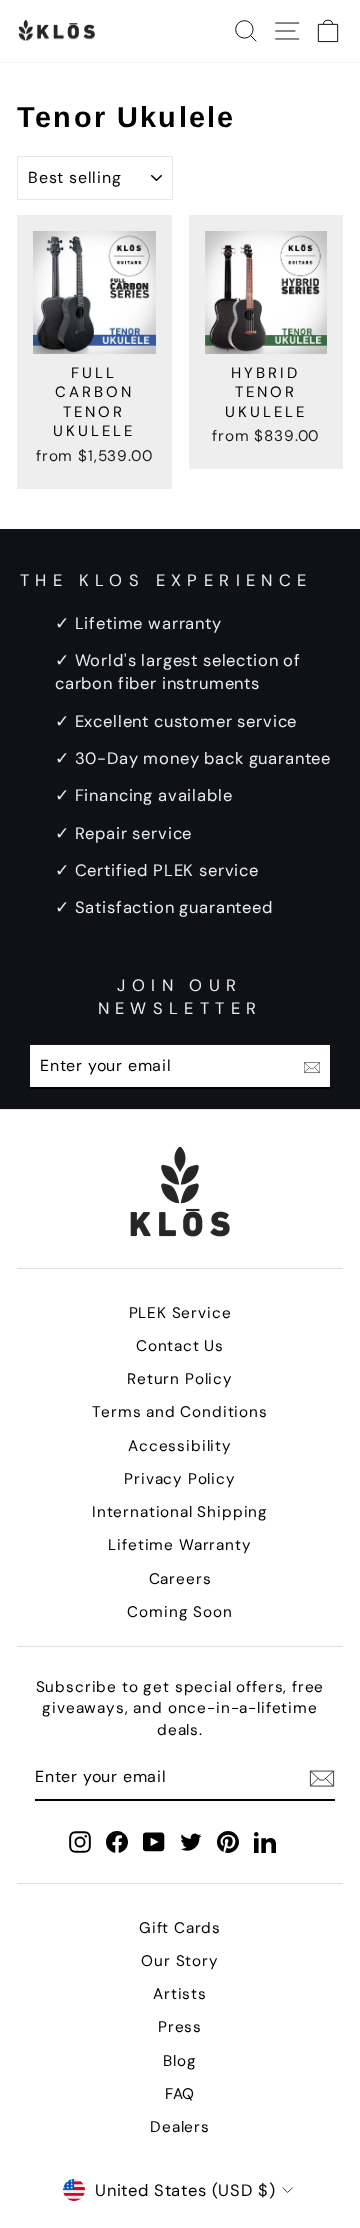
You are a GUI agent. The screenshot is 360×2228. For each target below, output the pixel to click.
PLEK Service (180, 1313)
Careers (180, 1579)
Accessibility (180, 1446)
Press (180, 2027)
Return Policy (180, 1379)
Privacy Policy (180, 1479)
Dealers (180, 2127)
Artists (180, 1994)
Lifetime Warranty (179, 1545)
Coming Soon (179, 1612)
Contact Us (180, 1346)
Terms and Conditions (180, 1412)
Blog (179, 2061)
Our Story (179, 1961)
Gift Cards (180, 1928)
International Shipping (180, 1512)
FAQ (180, 2094)
